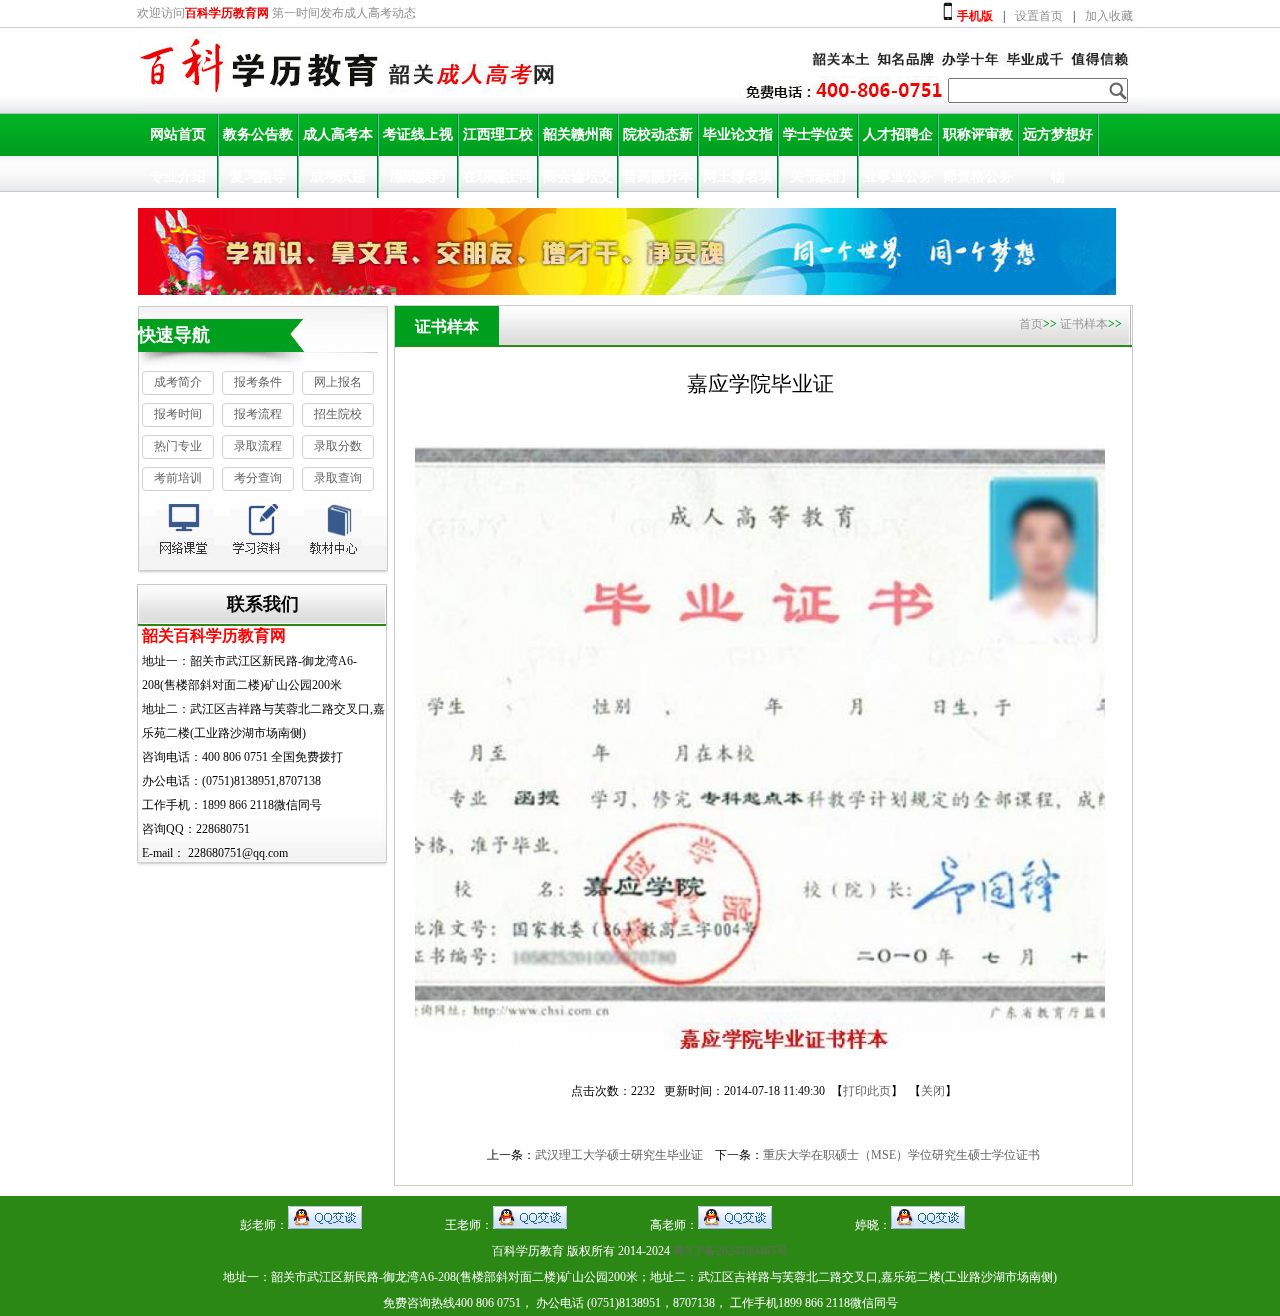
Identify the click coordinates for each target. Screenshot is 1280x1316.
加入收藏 (1109, 16)
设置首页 (1039, 16)
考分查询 (258, 478)
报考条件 (258, 382)
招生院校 (338, 414)
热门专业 (178, 446)
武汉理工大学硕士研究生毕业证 (619, 1155)
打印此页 (867, 1091)
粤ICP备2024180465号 (730, 1251)
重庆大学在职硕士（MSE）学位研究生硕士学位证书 (901, 1155)
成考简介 (178, 382)
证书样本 (1084, 324)
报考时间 (178, 414)
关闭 (933, 1091)
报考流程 (258, 414)
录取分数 (338, 446)
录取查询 (338, 478)
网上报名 (338, 382)
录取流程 (258, 446)
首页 (1031, 324)
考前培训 (178, 478)
